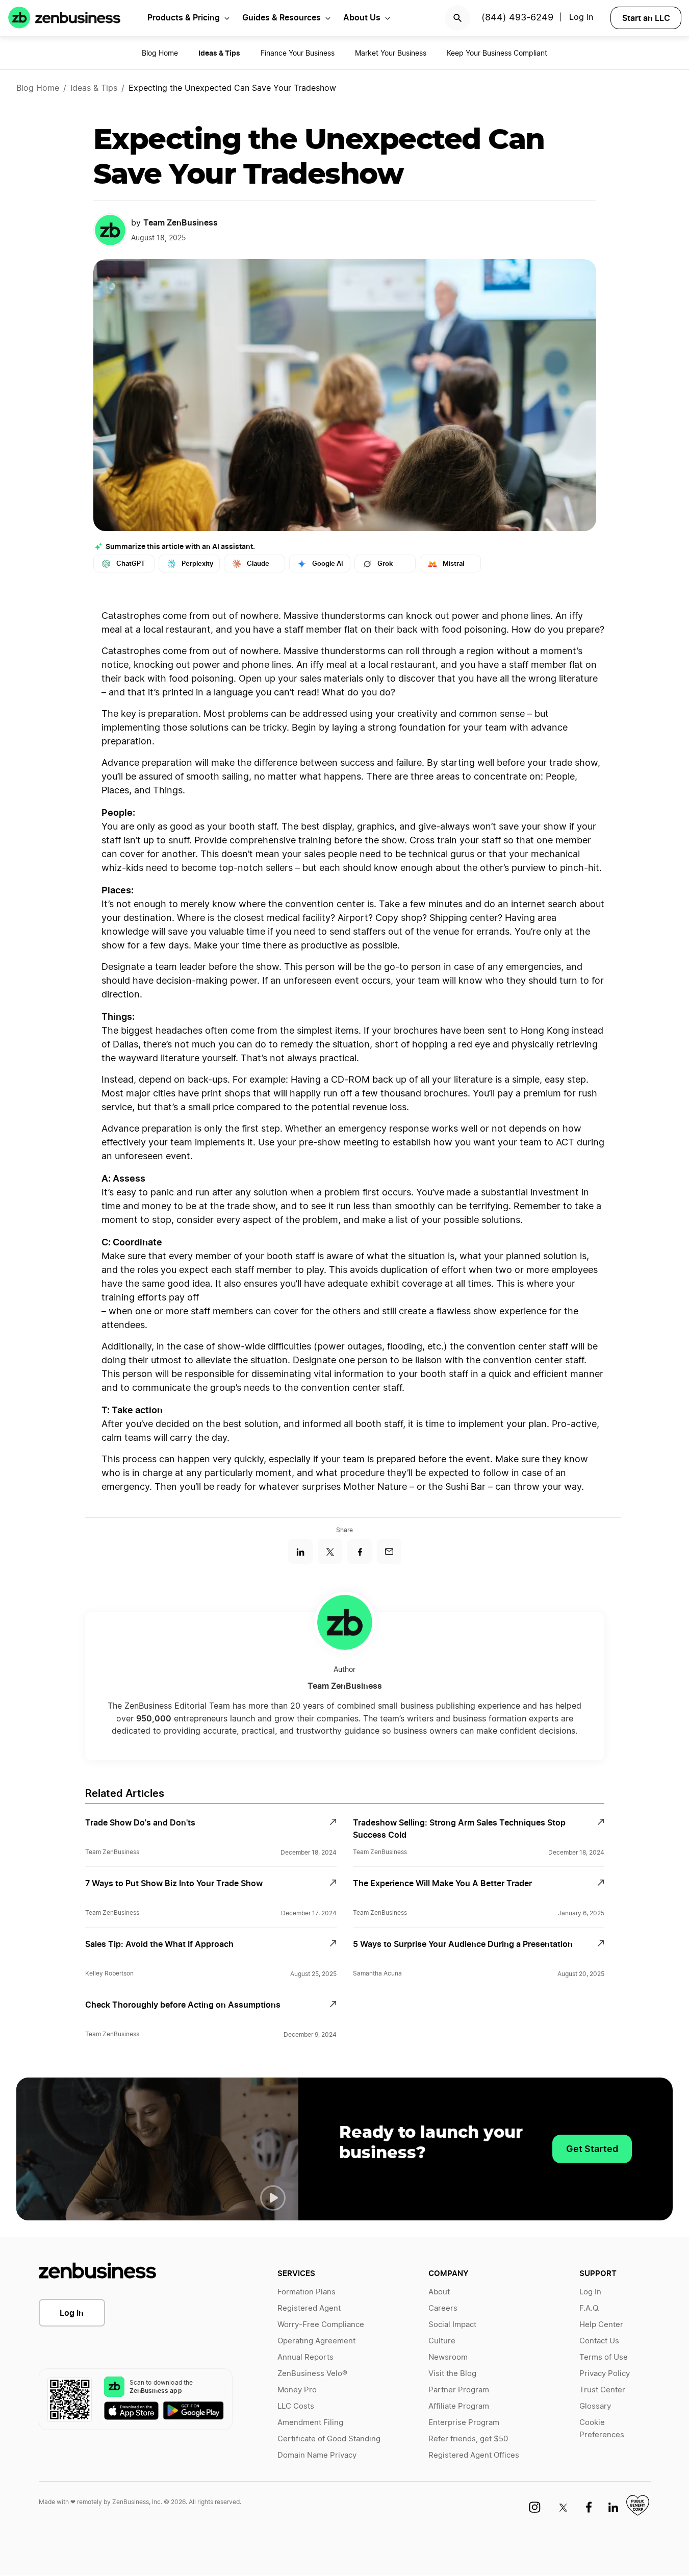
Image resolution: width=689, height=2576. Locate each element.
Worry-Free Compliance (321, 2325)
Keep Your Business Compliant (497, 54)
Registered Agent (309, 2308)
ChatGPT (131, 564)
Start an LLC (646, 18)
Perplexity (197, 564)
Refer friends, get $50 (468, 2439)
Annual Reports (305, 2357)
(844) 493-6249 (517, 18)
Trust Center (602, 2390)
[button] (273, 2198)
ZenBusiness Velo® (312, 2374)
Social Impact (452, 2325)
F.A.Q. (590, 2308)
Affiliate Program (459, 2406)
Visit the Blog (452, 2374)
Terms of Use (604, 2357)
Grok (385, 564)
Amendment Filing (310, 2423)
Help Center (601, 2325)
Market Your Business (391, 54)
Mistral (453, 564)
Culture (442, 2341)
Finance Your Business (298, 54)
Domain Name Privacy (317, 2455)
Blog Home (160, 54)
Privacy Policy (605, 2374)
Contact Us (599, 2341)
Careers (443, 2308)
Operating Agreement (316, 2341)
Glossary (595, 2406)
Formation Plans (307, 2292)
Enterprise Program (464, 2423)
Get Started (592, 2149)
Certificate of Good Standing (329, 2439)
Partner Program (459, 2390)
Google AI (328, 564)
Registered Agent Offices (474, 2455)
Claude (258, 564)
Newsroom (448, 2357)
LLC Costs (296, 2406)
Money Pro (297, 2390)
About (439, 2292)
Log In (581, 17)
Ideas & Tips (94, 88)
